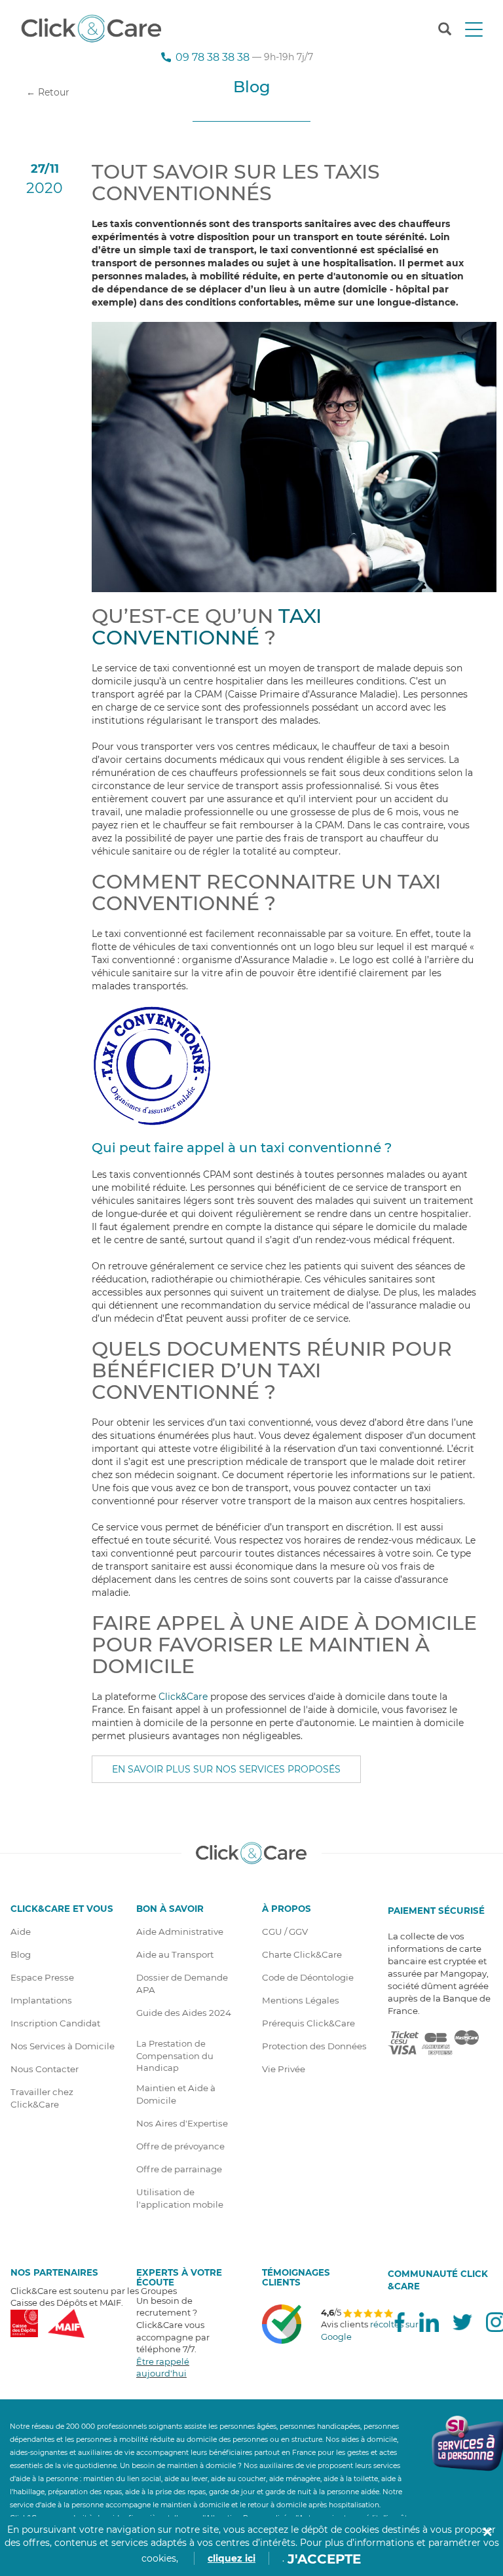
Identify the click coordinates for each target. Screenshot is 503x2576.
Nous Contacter (45, 2069)
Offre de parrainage (179, 2169)
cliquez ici (232, 2558)
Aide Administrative (180, 1932)
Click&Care (183, 1697)
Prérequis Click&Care (308, 2023)
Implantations (41, 2000)
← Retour (48, 92)
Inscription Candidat (55, 2023)
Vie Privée (284, 2069)
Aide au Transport (175, 1954)
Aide (21, 1932)
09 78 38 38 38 (213, 57)
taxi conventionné (207, 627)
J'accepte (324, 2559)
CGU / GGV (285, 1932)
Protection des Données (314, 2046)
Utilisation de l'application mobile (180, 2198)
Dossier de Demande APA (182, 1984)
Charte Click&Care (302, 1954)
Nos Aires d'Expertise (182, 2123)
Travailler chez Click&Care (42, 2098)
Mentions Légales (301, 2000)
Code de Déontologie (308, 1977)
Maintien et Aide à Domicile (176, 2094)
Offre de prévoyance (180, 2146)
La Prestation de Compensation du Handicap (175, 2056)
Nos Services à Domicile (63, 2046)
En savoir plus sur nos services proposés (226, 1769)
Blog (21, 1954)
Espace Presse (42, 1977)
